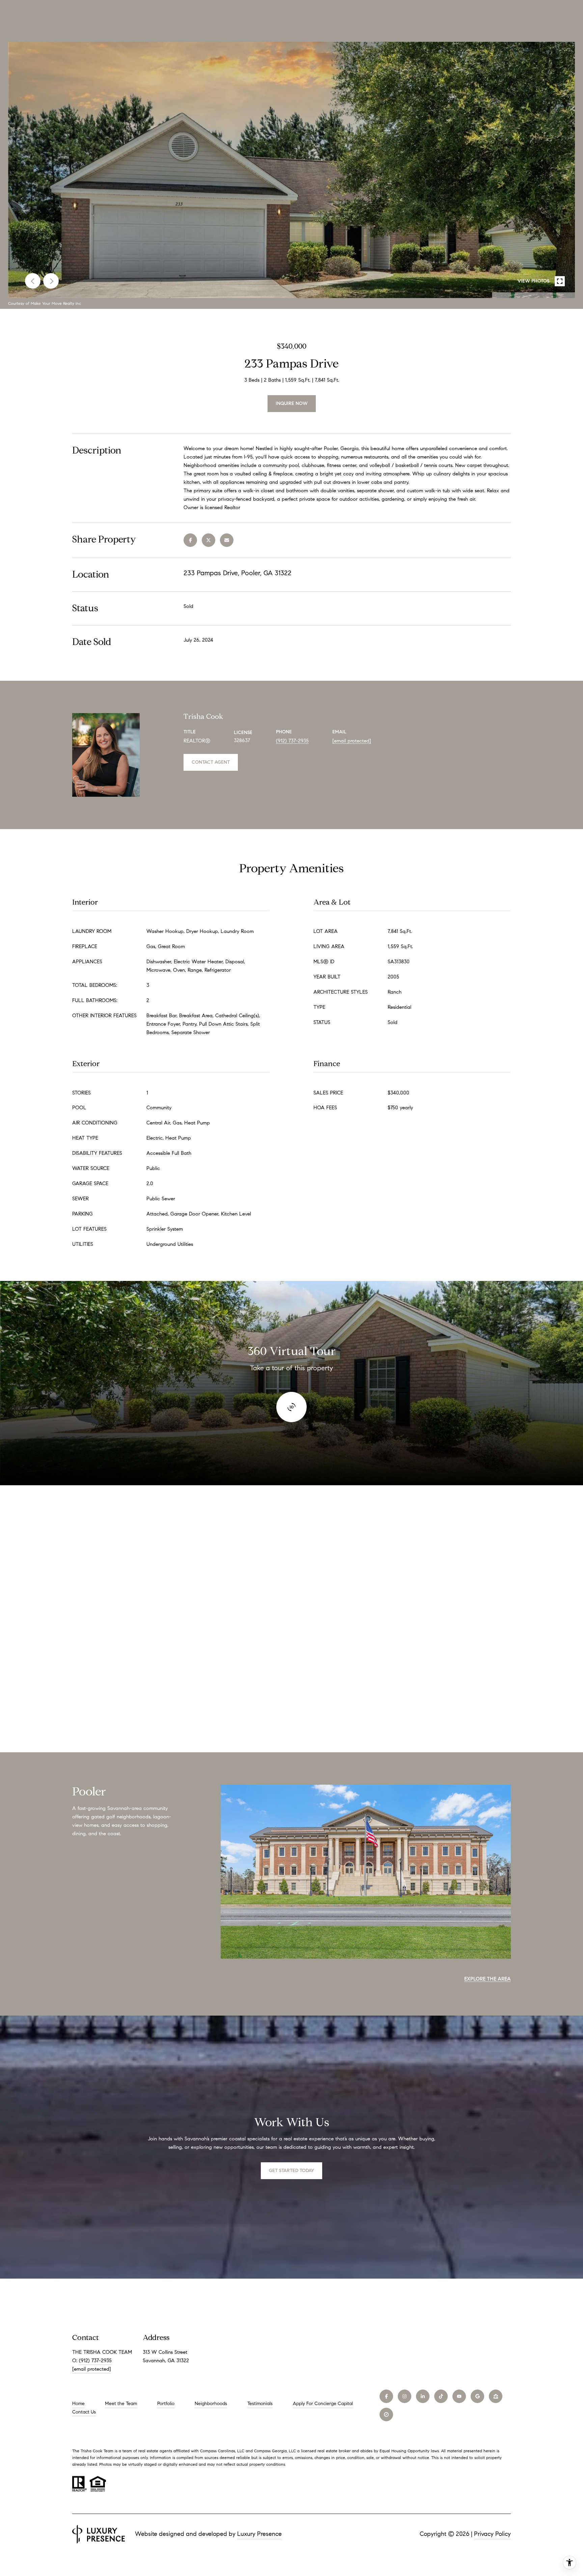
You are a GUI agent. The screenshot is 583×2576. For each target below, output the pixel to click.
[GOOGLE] (477, 2396)
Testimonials (260, 2404)
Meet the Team (121, 2404)
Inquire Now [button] (292, 403)
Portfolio (166, 2404)
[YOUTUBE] (459, 2396)
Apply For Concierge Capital (323, 2404)
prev (33, 281)
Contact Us (84, 2412)
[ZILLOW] (496, 2396)
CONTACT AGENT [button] (211, 762)
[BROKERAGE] (386, 2414)
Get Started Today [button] (291, 2171)
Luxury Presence (259, 2534)
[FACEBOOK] (386, 2396)
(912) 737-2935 (292, 741)
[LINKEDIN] (423, 2396)
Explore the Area (488, 1979)
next (51, 281)
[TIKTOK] (441, 2396)
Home (78, 2404)
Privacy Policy (492, 2534)
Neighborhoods (211, 2404)
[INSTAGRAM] (405, 2396)
